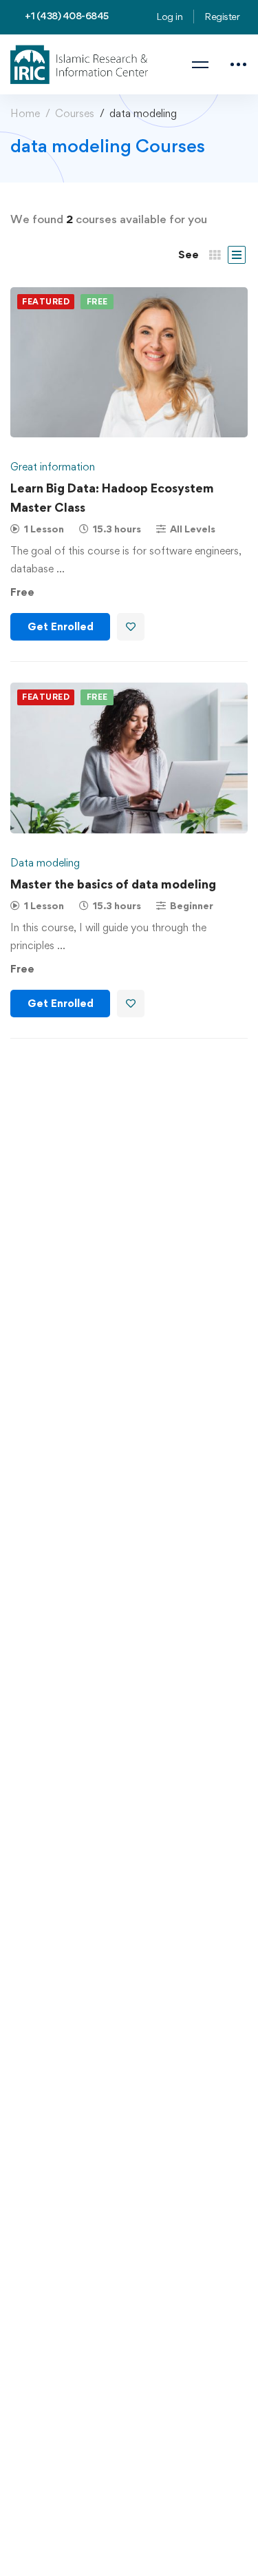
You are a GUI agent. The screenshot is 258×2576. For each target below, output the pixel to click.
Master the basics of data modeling (113, 884)
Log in (169, 16)
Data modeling (45, 863)
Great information (53, 467)
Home (25, 113)
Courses (75, 113)
